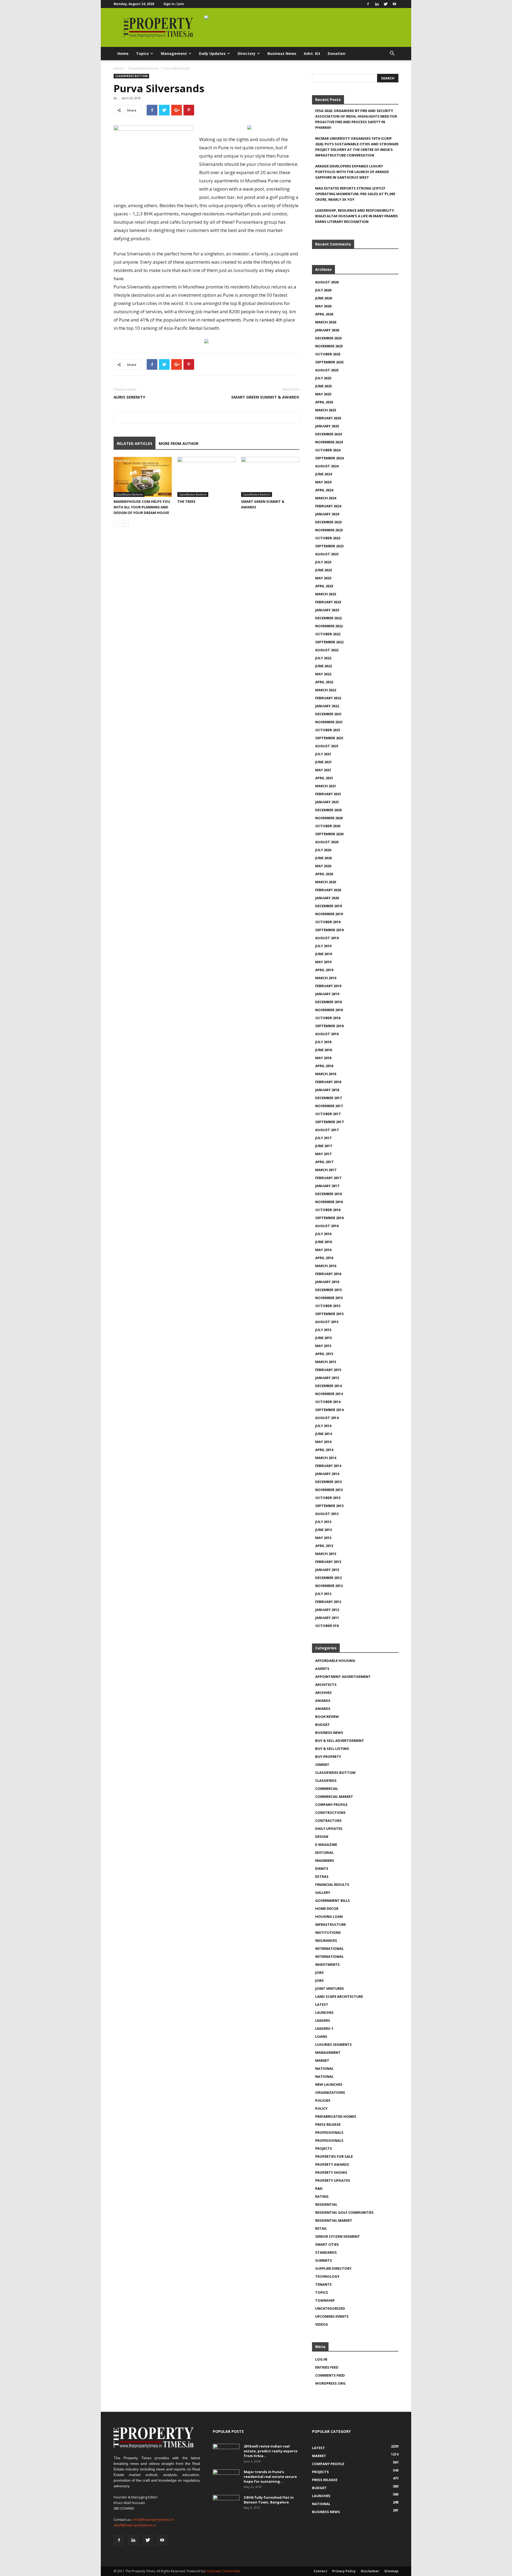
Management (174, 53)
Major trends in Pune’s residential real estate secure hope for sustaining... (270, 2477)
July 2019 (323, 946)
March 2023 (326, 594)
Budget (323, 1725)
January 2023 (327, 610)
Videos (322, 2324)
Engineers (325, 1860)
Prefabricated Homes (336, 2116)
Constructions (330, 1813)
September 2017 (329, 1122)
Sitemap (391, 2571)
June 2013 (323, 1530)
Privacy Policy (344, 2571)
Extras (322, 1876)
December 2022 (328, 618)
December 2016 (328, 1194)
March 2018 (326, 1074)
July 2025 (323, 378)
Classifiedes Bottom (143, 68)
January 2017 (327, 1186)
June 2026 (323, 298)
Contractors (328, 1821)
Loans (321, 2036)
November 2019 (329, 914)
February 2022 (328, 698)
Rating (322, 2196)
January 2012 (327, 1610)
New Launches (329, 2084)
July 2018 (323, 1042)
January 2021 (327, 802)
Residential (326, 2204)
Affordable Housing (335, 1661)
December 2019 (328, 906)
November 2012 (329, 1586)
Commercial (327, 1789)
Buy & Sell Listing (332, 1749)
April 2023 (324, 586)
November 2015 (329, 1298)
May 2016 (323, 1250)
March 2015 (326, 1362)
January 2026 (327, 330)
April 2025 (324, 402)
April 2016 (324, 1258)
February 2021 (328, 794)
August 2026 (327, 282)
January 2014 (327, 1474)
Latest (322, 2004)
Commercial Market (334, 1797)
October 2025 (328, 354)
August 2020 (327, 842)
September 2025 (329, 362)
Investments (327, 1964)
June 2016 (323, 1242)
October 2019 (328, 922)
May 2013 (323, 1538)
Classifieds (326, 1781)
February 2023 (328, 602)
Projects (324, 2148)
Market (322, 2060)
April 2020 (324, 874)
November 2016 (329, 1202)
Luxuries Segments (333, 2044)
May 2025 (323, 394)
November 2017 (329, 1106)
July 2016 (323, 1234)
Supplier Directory (333, 2268)
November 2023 (329, 530)
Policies (323, 2100)
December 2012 (328, 1578)
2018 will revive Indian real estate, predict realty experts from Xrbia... (271, 2451)
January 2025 (327, 426)
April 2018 (324, 1066)
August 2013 (327, 1514)
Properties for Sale (334, 2156)
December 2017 (328, 1098)
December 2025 (328, 338)
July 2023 (323, 562)
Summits (324, 2260)
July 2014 (323, 1426)
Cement (322, 1765)
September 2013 (329, 1506)
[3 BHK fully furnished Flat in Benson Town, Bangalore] (226, 2504)
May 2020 (323, 866)
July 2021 (323, 754)
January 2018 (327, 1090)
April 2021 (324, 778)
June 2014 (323, 1434)
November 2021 (329, 722)
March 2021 (326, 786)
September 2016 (329, 1218)
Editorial (324, 1852)
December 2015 (328, 1290)
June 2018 (323, 1050)
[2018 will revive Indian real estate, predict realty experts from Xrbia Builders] (226, 2453)
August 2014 (327, 1418)
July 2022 (323, 658)
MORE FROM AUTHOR (179, 443)
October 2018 (328, 1018)
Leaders (323, 2020)
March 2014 (326, 1458)
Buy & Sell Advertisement (340, 1741)
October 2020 (328, 826)
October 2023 (328, 538)
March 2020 (326, 882)
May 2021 (323, 770)
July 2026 (323, 290)
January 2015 (327, 1378)
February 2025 (328, 418)
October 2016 (328, 1210)
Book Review (327, 1717)
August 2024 (327, 466)
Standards (326, 2252)
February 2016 (328, 1274)
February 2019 (328, 986)
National (324, 2068)
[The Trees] (206, 477)
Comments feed (330, 2375)
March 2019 (326, 978)
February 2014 (328, 1466)
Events (322, 1868)
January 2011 (327, 1618)
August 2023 (327, 554)
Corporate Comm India (222, 2571)
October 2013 (328, 1498)
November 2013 (329, 1490)
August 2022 (327, 650)
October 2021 (328, 730)
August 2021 (327, 746)
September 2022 (329, 642)
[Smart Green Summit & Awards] (270, 477)
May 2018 (323, 1058)
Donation (337, 53)
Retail (321, 2228)
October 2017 (328, 1114)
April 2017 (324, 1162)
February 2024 (328, 506)
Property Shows (331, 2172)
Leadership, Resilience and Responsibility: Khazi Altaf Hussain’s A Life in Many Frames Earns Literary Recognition (357, 216)
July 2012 (323, 1594)
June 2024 (323, 474)
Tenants (323, 2284)
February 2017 (328, 1178)
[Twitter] (386, 4)
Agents (322, 1669)
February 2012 (328, 1602)
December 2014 (328, 1386)
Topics (142, 53)
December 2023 (328, 522)
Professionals (329, 2132)
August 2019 (327, 938)
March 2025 (326, 410)
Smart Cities (327, 2244)
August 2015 (327, 1322)
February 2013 (328, 1562)
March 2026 (326, 322)
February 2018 (328, 1082)
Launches (324, 2012)
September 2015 (329, 1314)
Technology (327, 2276)
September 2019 (329, 930)
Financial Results (332, 1884)
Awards (323, 1701)
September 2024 (329, 458)
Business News (282, 53)
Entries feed (327, 2367)
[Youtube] (394, 4)
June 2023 (323, 570)
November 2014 (329, 1394)
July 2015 (323, 1330)
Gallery (323, 1892)
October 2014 (328, 1402)
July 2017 (323, 1138)
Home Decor (327, 1908)
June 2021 (323, 762)
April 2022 (324, 682)
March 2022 (326, 690)
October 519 (327, 1626)
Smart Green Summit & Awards (265, 397)
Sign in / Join (174, 4)
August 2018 (327, 1034)
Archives (323, 1693)
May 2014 (323, 1442)
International (329, 1948)
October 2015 (328, 1306)
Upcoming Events (332, 2316)
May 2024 (323, 482)
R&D (319, 2188)
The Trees (186, 501)
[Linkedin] (377, 4)
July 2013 (323, 1522)
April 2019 (324, 970)
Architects (326, 1685)
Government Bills (333, 1900)
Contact (320, 2571)
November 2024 (329, 442)
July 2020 (323, 850)
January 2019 (327, 994)
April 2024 (324, 490)
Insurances (326, 1940)
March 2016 (326, 1266)
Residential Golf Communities (344, 2212)
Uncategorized (330, 2308)
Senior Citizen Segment (338, 2236)
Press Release (328, 2124)
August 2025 (327, 370)
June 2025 (323, 386)
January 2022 (327, 706)
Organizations (330, 2092)
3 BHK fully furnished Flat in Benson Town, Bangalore (269, 2500)
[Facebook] (368, 4)
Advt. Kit (312, 53)
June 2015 (323, 1338)
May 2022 (323, 674)
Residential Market (334, 2220)
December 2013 (328, 1482)
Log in (321, 2359)
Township (325, 2300)
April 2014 (324, 1450)
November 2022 (329, 626)
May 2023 (323, 578)
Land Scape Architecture (339, 1996)
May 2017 (323, 1154)
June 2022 (323, 666)
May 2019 (323, 962)
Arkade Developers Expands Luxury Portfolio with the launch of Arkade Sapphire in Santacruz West (352, 172)
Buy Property (328, 1757)
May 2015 (323, 1346)
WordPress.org (330, 2383)
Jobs (319, 1972)
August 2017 (327, 1130)
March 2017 (326, 1170)
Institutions (328, 1932)
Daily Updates (212, 53)
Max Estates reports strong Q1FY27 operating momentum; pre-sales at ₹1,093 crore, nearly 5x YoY (355, 194)
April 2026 (324, 314)
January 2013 (327, 1570)
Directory (247, 53)
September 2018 (329, 1026)
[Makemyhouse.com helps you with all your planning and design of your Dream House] (143, 477)
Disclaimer (370, 2571)
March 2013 (326, 1554)
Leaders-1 (324, 2028)
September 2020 (329, 834)
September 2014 (329, 1410)
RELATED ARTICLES (135, 443)
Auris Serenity (129, 397)
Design (322, 1836)
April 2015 (324, 1354)
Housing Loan (329, 1916)
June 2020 (323, 858)
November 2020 (329, 818)
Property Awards (332, 2164)
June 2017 (323, 1146)
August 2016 (327, 1226)
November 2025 (329, 346)
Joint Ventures (330, 1988)
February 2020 (328, 890)
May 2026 (323, 306)
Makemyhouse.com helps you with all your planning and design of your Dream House (142, 507)
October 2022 (328, 634)
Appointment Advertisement (343, 1677)
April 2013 (324, 1546)
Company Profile (331, 1805)
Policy (321, 2108)
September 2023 (329, 546)
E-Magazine (326, 1844)
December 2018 (328, 1002)
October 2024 (328, 450)
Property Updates (333, 2180)
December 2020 (328, 810)
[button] (392, 54)
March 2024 (326, 498)
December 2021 (328, 714)
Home (123, 53)
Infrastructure (331, 1924)
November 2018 (329, 1010)
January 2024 (327, 514)
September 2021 (329, 738)
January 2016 (327, 1282)
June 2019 (323, 954)
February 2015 (328, 1370)
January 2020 (327, 898)
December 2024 (328, 434)
